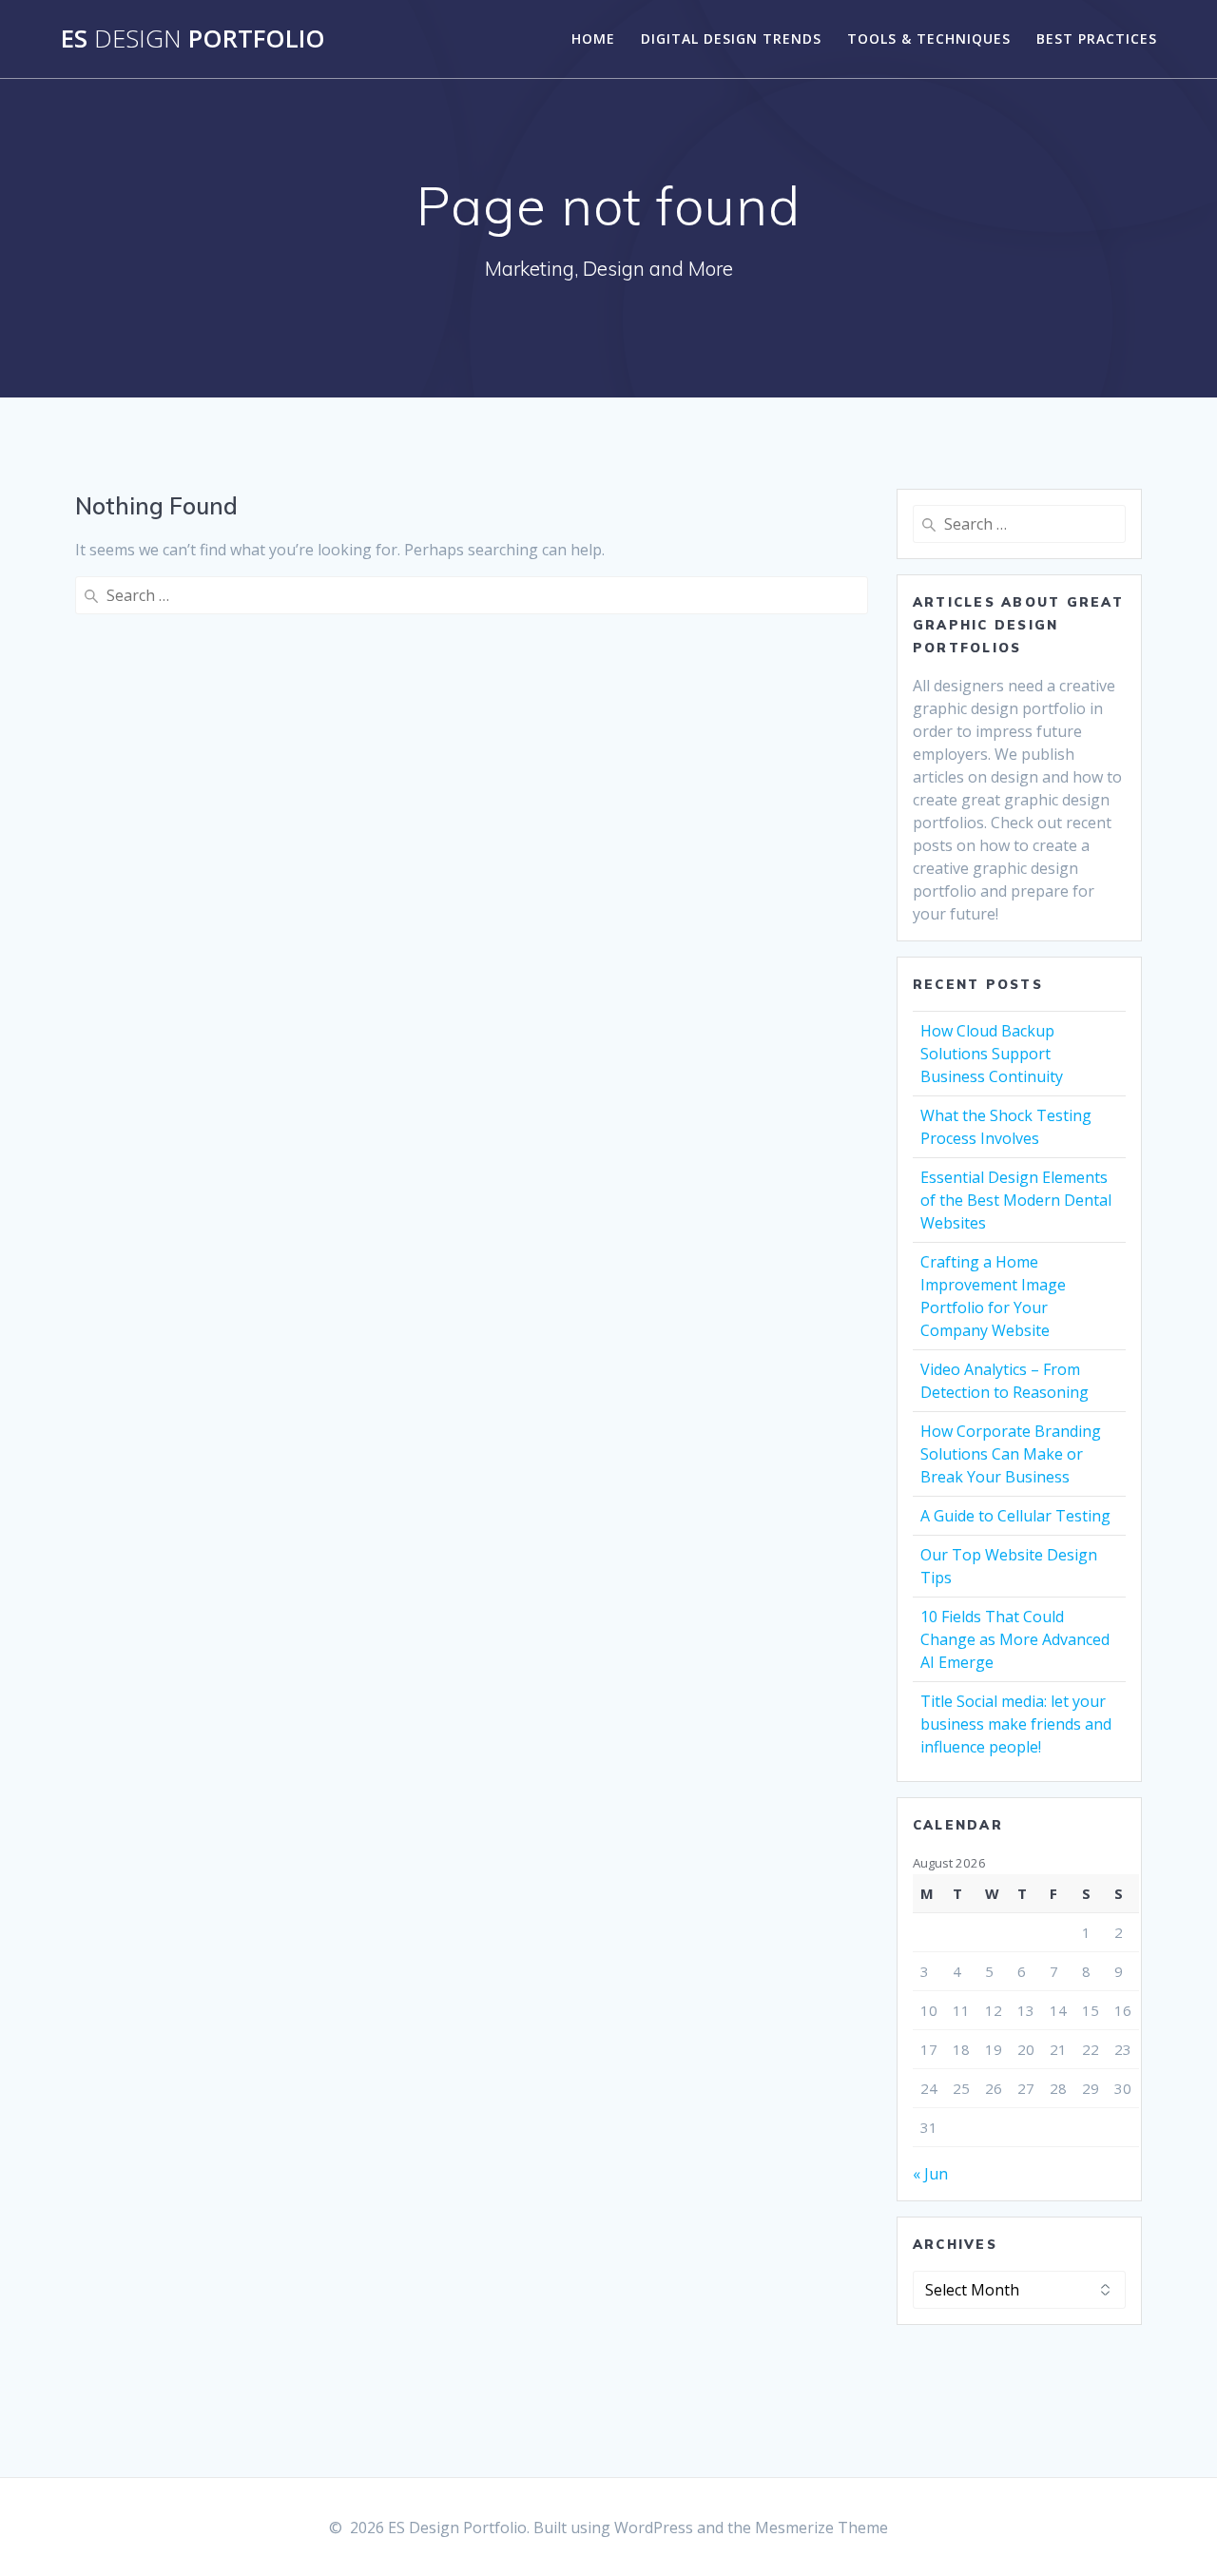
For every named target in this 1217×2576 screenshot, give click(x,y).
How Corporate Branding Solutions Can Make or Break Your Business (1011, 1454)
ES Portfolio (193, 39)
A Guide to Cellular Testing (1015, 1516)
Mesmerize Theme (821, 2528)
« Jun (930, 2174)
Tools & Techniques (929, 39)
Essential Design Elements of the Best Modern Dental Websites (1016, 1200)
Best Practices (1097, 39)
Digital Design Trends (731, 39)
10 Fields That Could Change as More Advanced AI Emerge (1015, 1639)
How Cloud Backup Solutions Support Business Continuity (992, 1054)
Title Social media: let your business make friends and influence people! (1016, 1724)
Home (593, 39)
